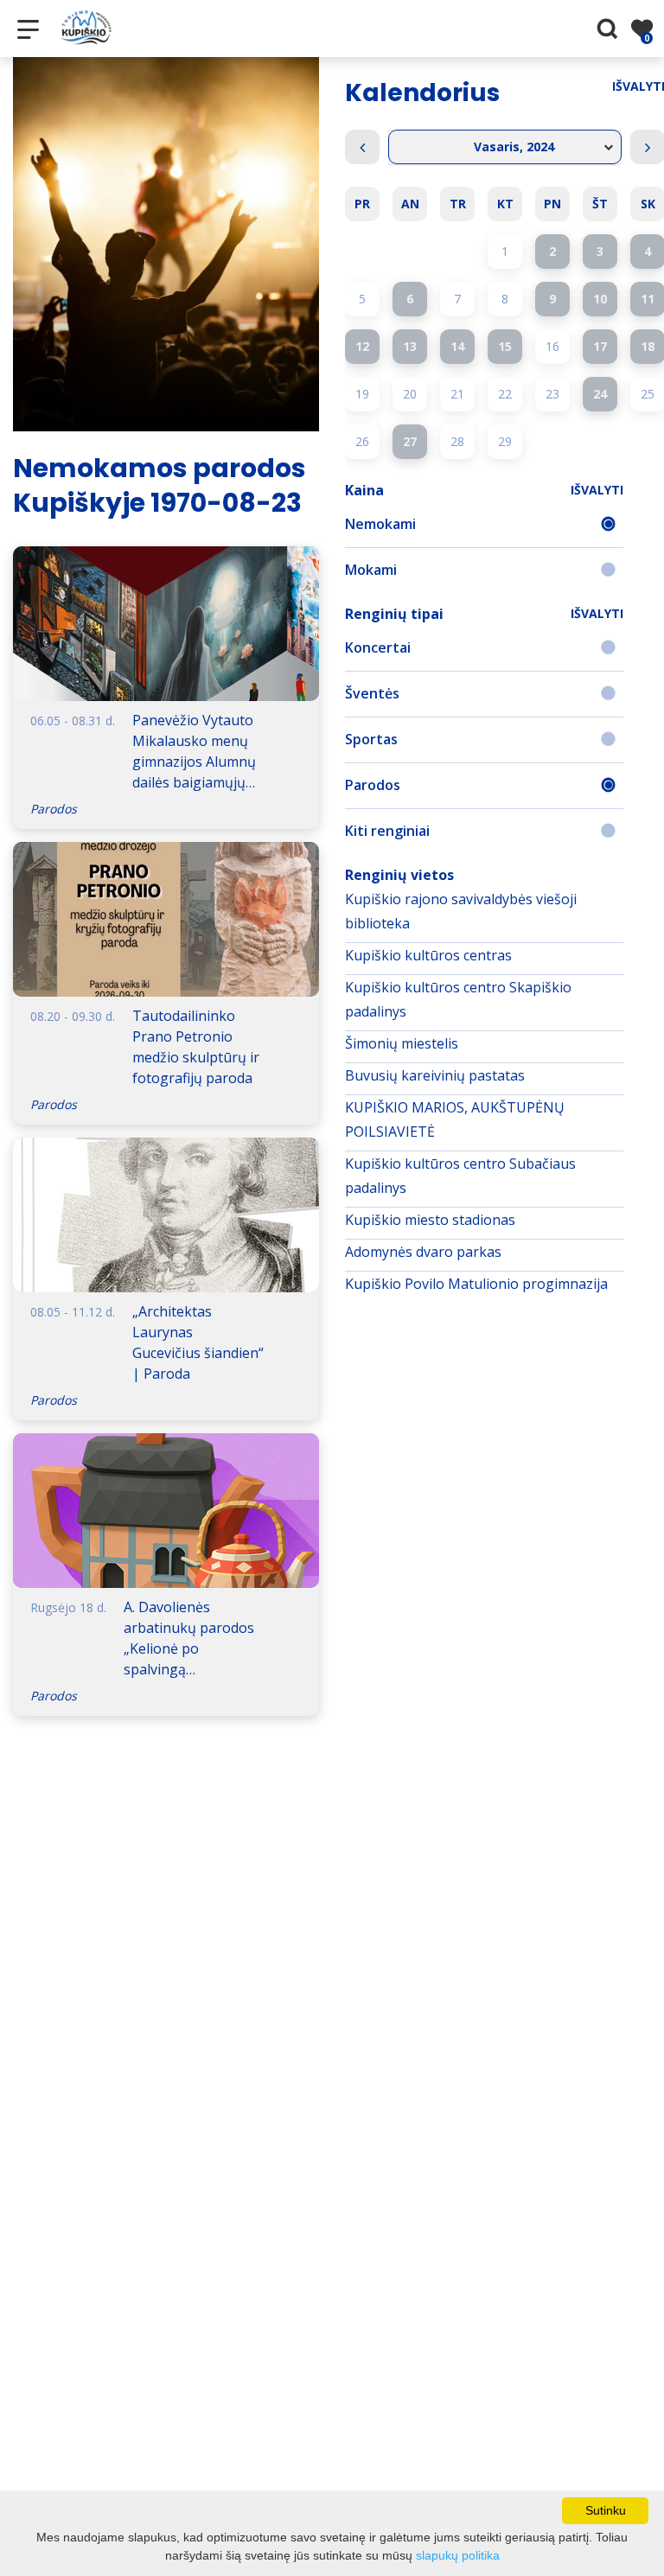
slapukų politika (458, 2555)
